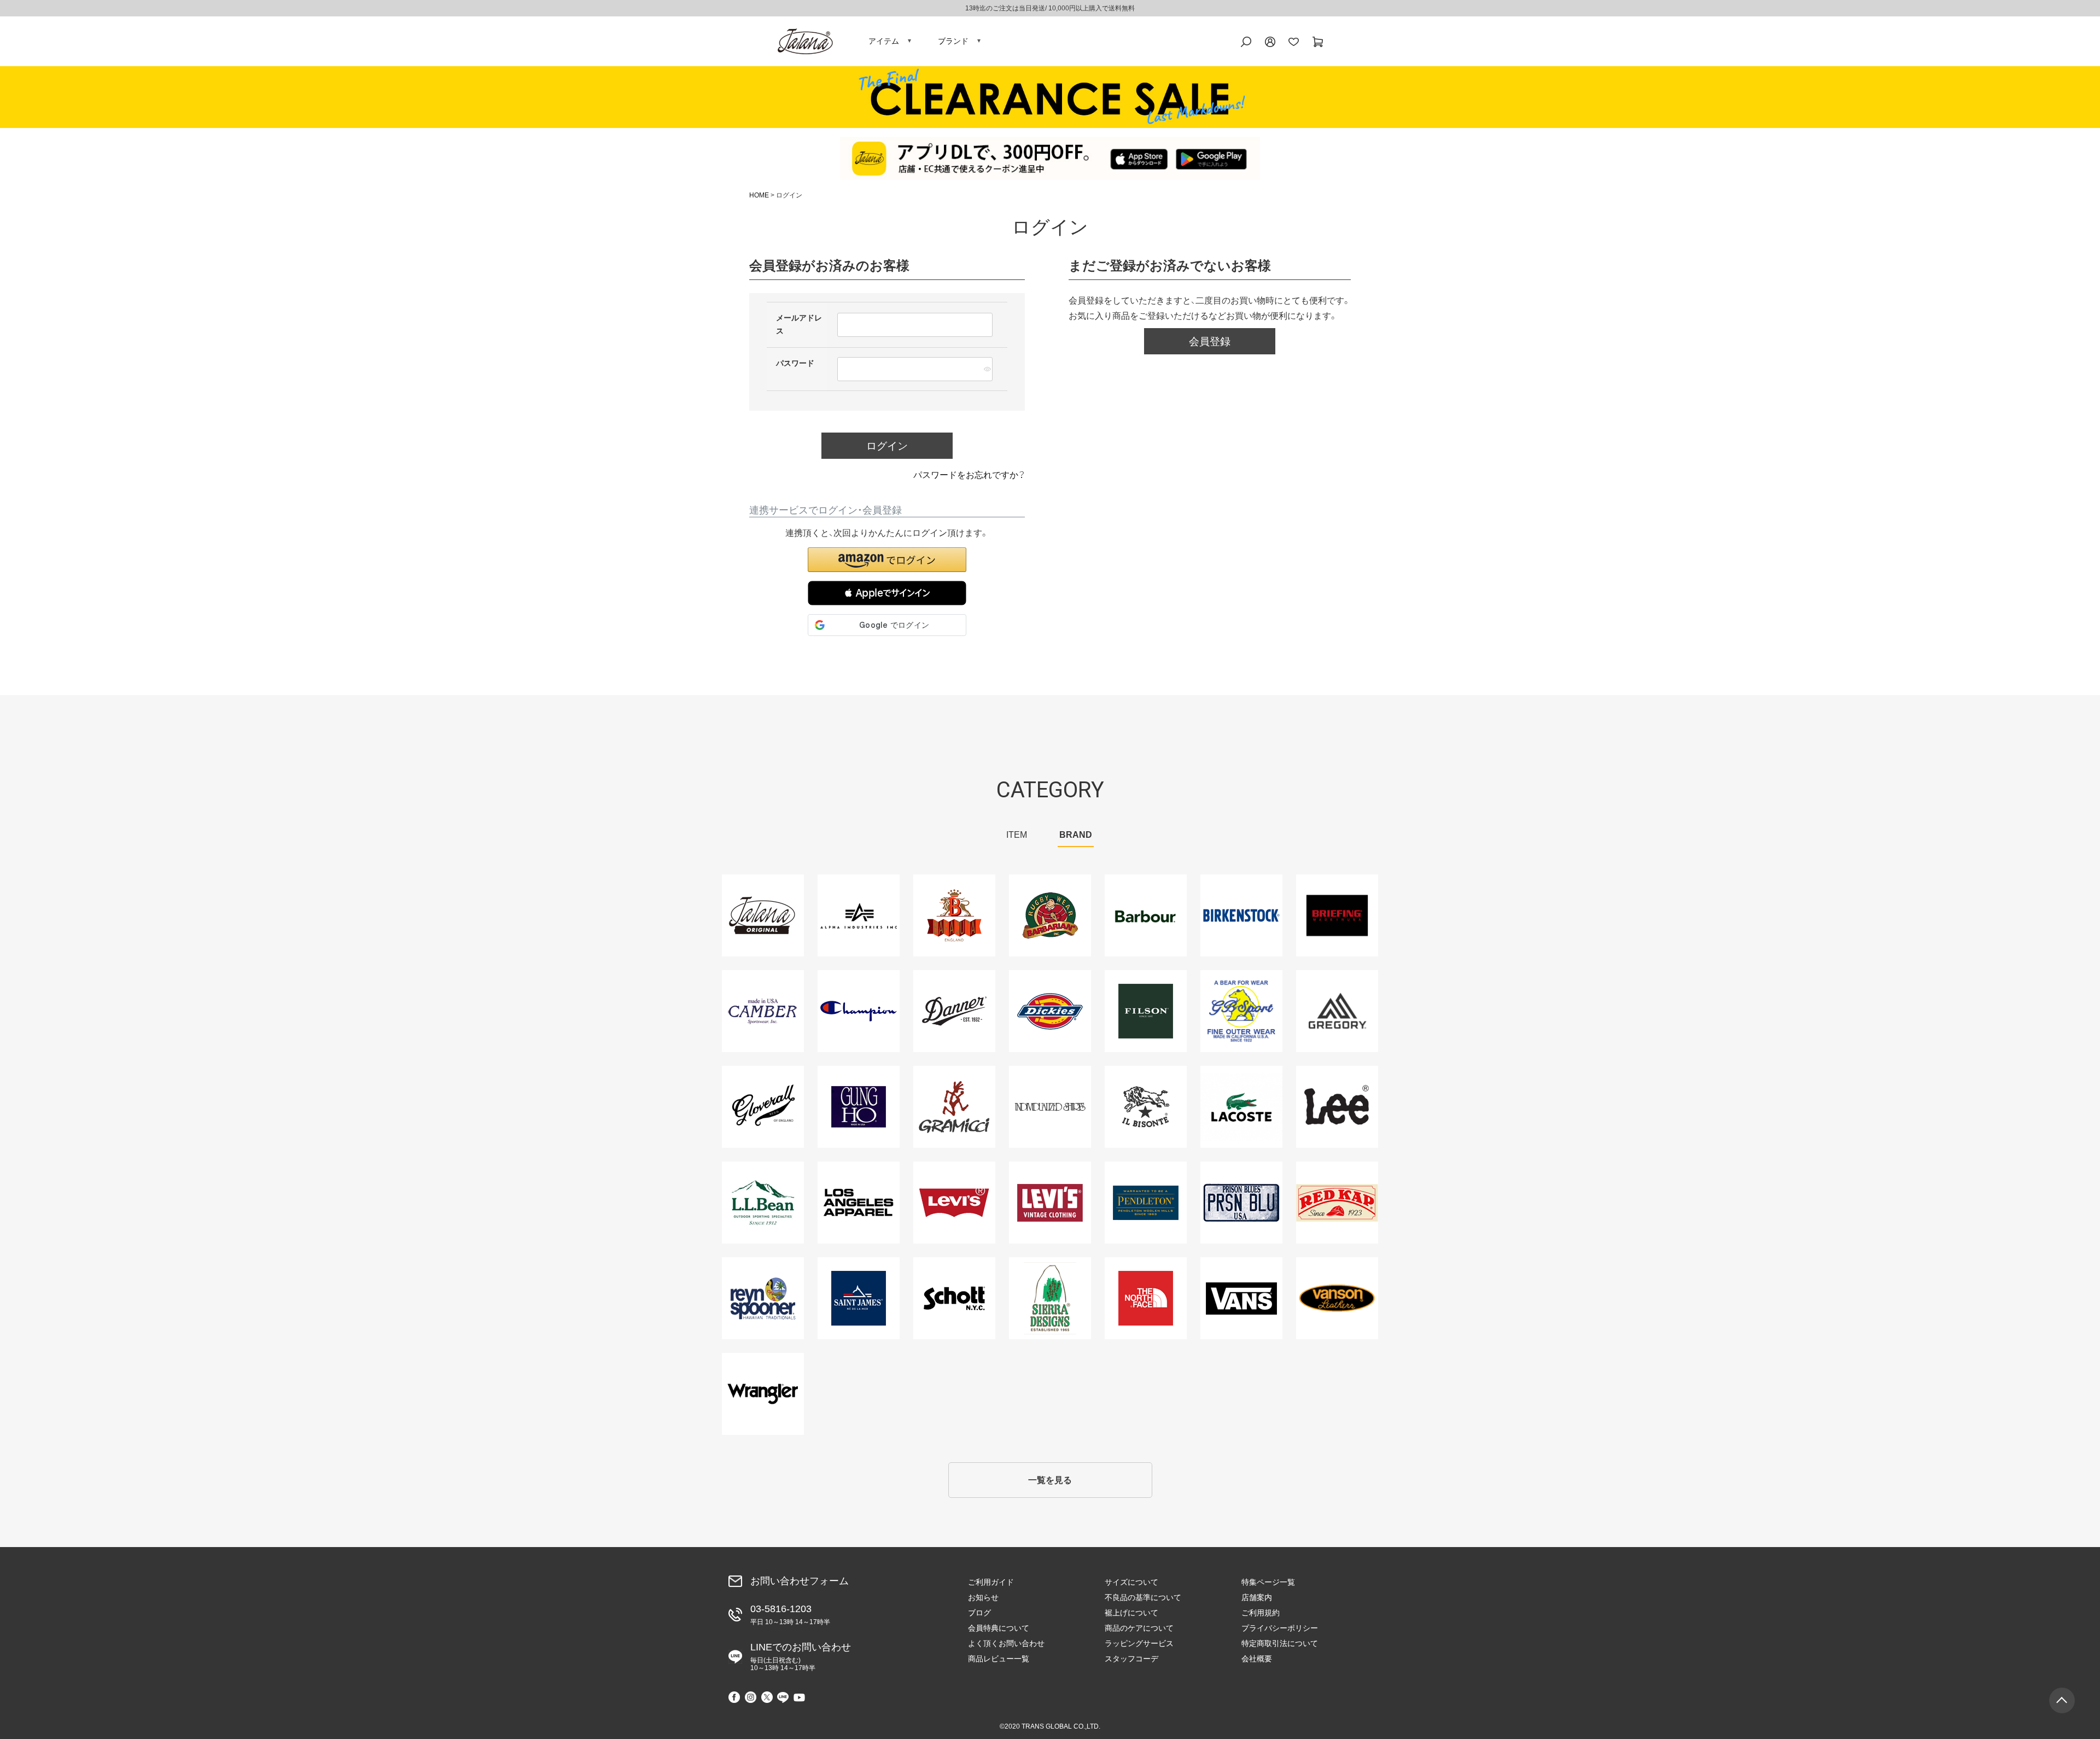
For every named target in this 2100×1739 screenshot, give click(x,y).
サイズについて (1131, 1582)
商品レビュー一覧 (999, 1659)
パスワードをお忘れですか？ (969, 475)
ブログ (979, 1613)
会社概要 (1257, 1659)
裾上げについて (1131, 1613)
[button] (887, 593)
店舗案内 (1257, 1597)
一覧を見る (1050, 1480)
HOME (759, 195)
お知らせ (983, 1597)
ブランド (953, 41)
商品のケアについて (1139, 1628)
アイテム (884, 41)
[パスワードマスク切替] (987, 369)
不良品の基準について (1143, 1597)
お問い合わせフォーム (800, 1581)
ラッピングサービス (1139, 1643)
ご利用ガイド (991, 1582)
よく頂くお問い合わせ (1006, 1643)
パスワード (796, 363)
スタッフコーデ (1131, 1659)
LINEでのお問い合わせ (801, 1657)
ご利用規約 (1261, 1613)
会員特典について (999, 1628)
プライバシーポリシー (1280, 1628)
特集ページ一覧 (1268, 1582)
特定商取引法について (1280, 1643)
